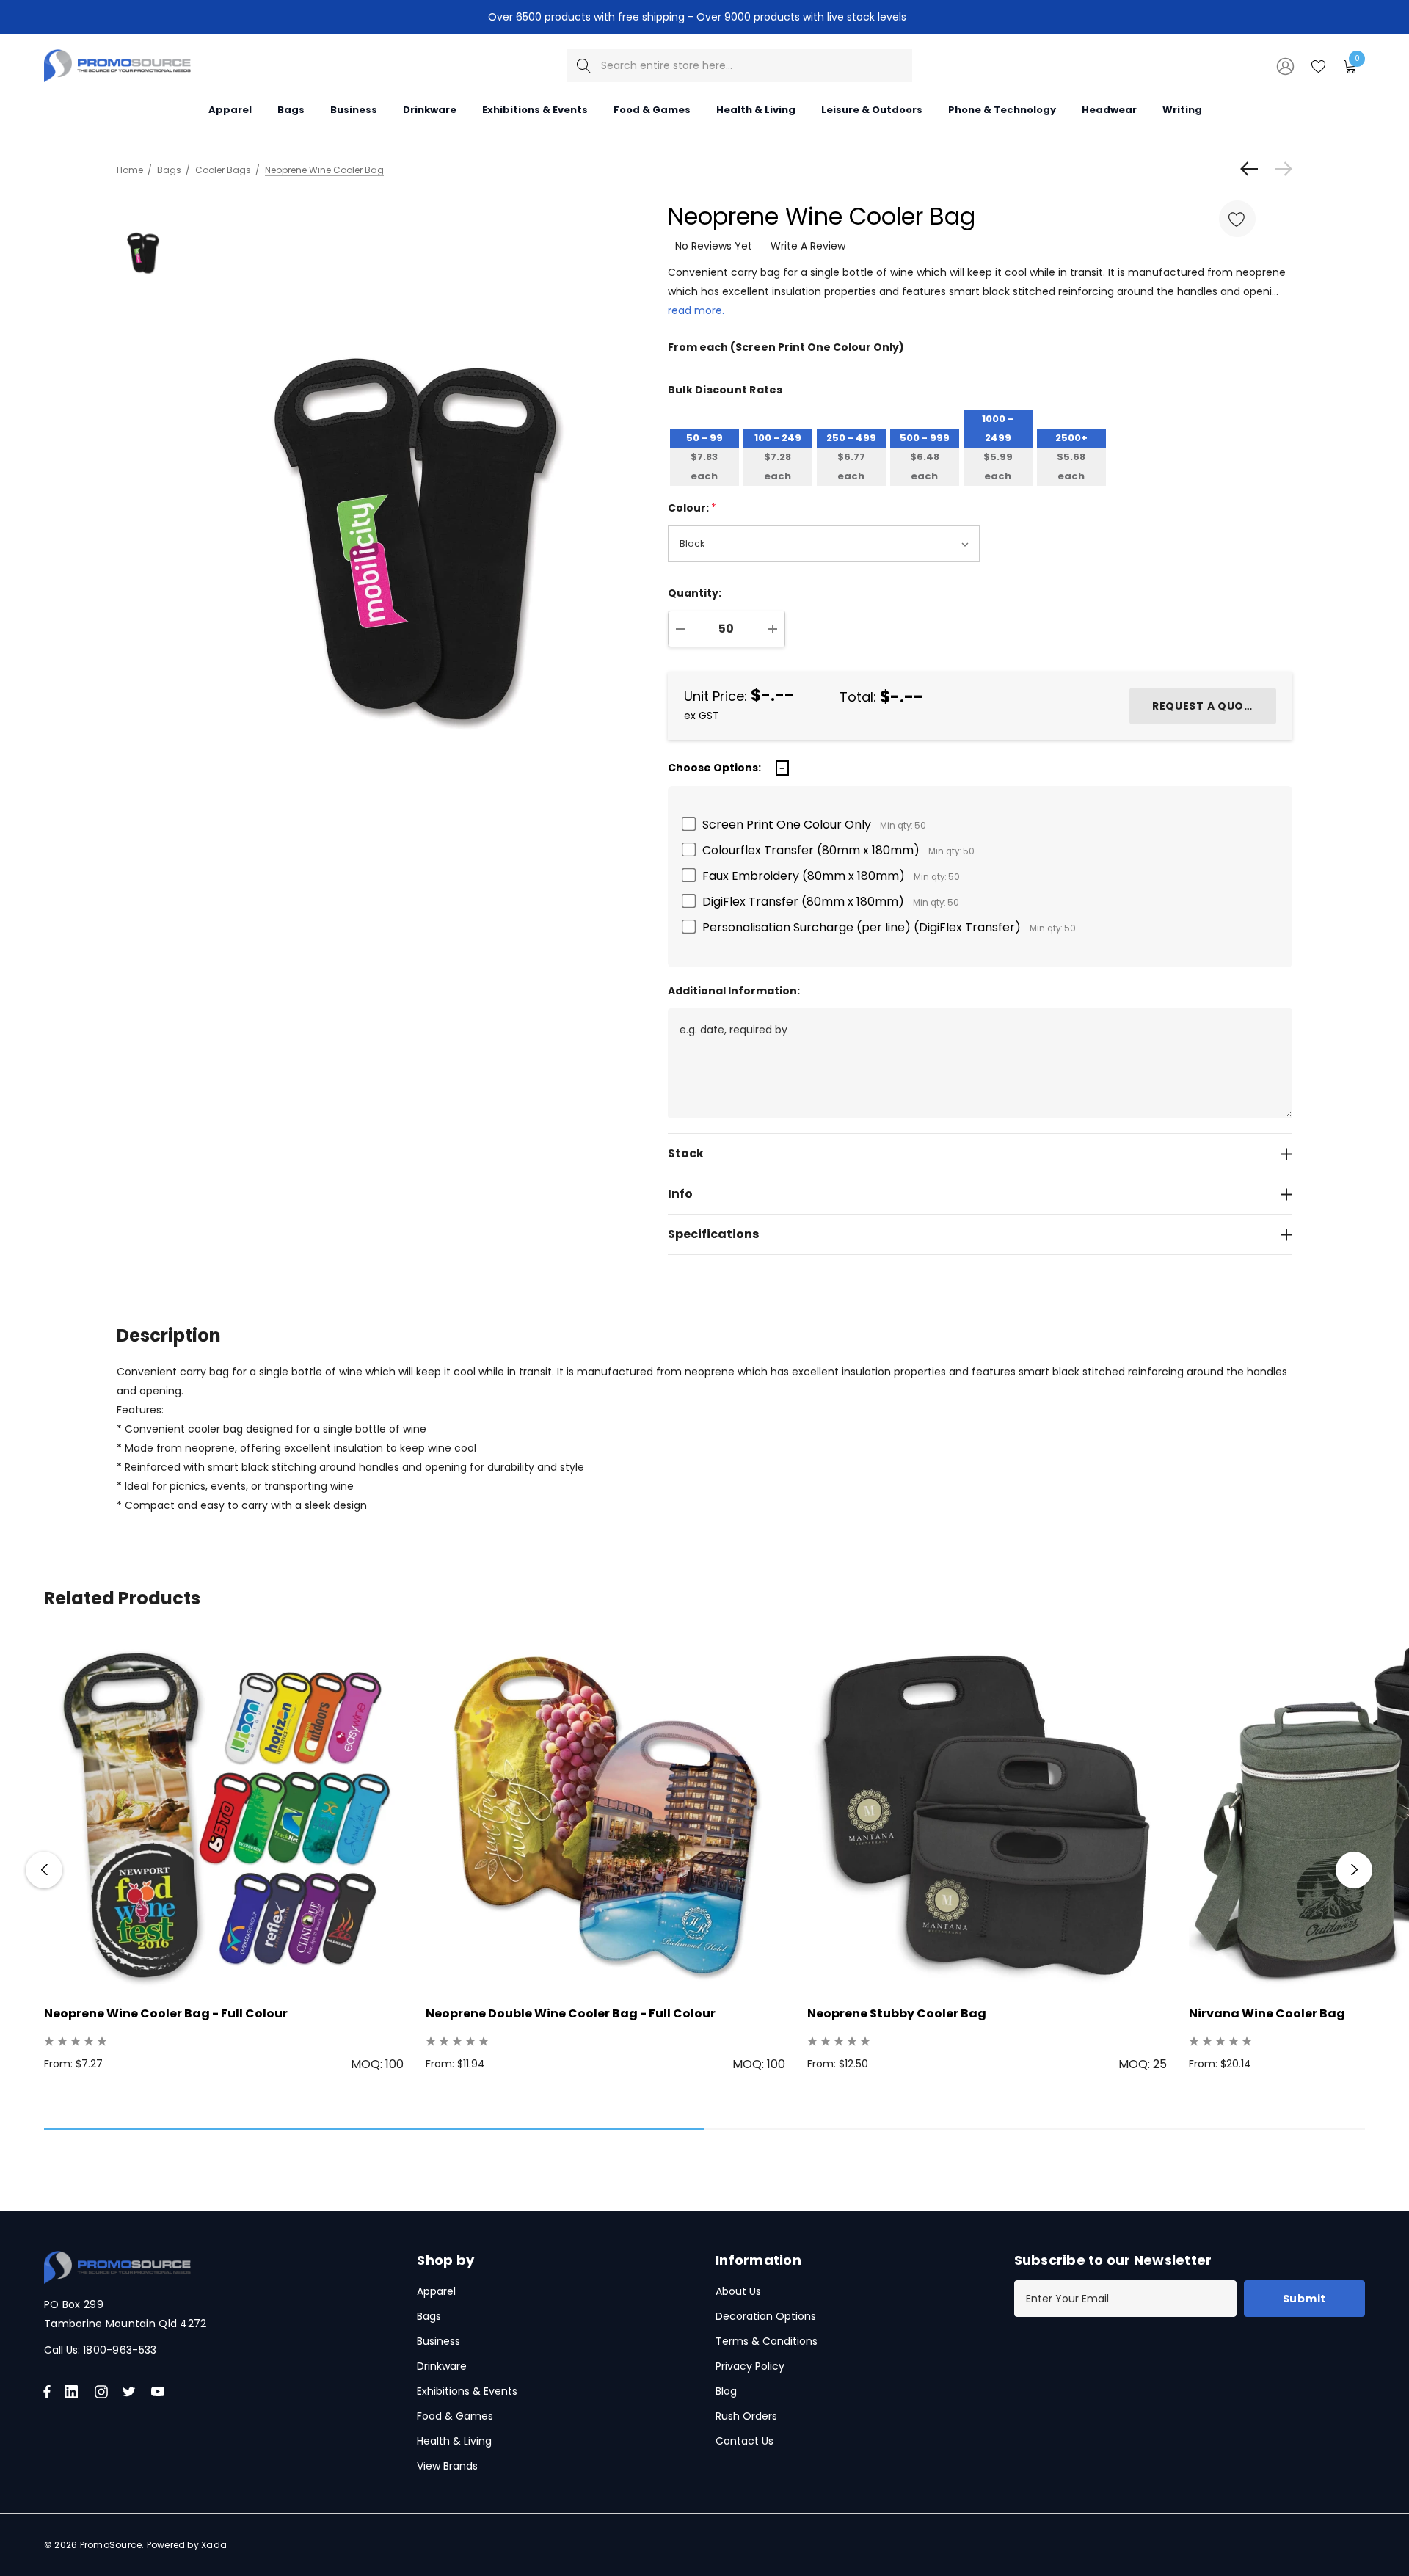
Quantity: (695, 593)
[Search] (584, 66)
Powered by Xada (187, 2545)
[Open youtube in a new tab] (161, 2392)
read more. (696, 310)
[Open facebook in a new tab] (47, 2392)
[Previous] (1253, 169)
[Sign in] (1284, 65)
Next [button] (1354, 1870)
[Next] (1280, 169)
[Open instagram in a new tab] (103, 2392)
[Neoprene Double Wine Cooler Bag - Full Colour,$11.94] (605, 1813)
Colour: (692, 508)
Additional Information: (734, 991)
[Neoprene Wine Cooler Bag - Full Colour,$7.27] (224, 1813)
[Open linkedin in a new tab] (74, 2392)
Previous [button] (44, 1870)
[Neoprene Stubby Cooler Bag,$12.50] (987, 1813)
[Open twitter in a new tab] (131, 2392)
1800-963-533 (120, 2350)
